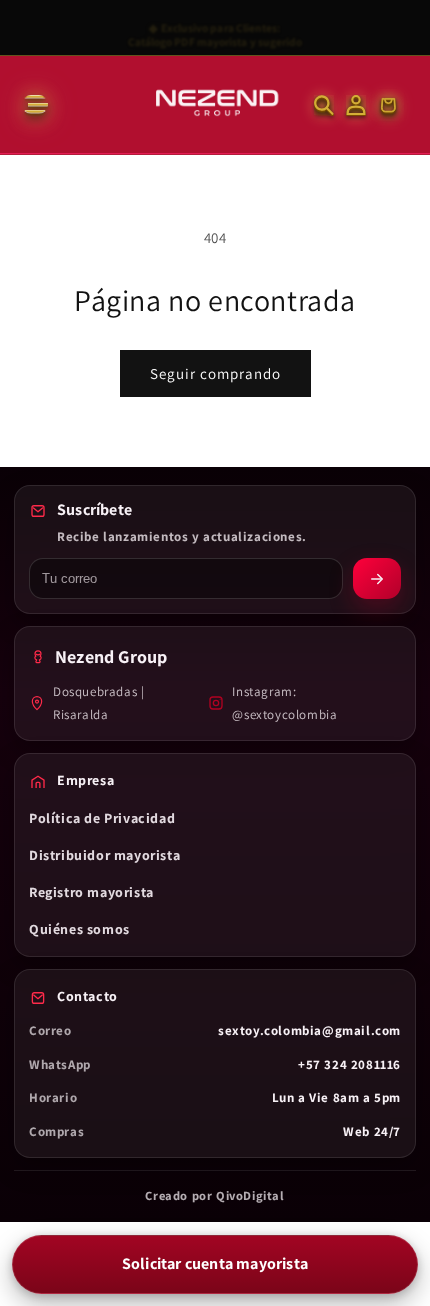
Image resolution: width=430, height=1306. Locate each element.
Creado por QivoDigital (214, 1195)
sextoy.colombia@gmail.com (309, 1030)
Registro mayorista (91, 892)
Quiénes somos (79, 929)
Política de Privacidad (102, 818)
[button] (34, 105)
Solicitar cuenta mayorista (215, 1263)
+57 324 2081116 (349, 1064)
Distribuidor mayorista (104, 855)
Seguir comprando (215, 373)
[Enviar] (377, 578)
